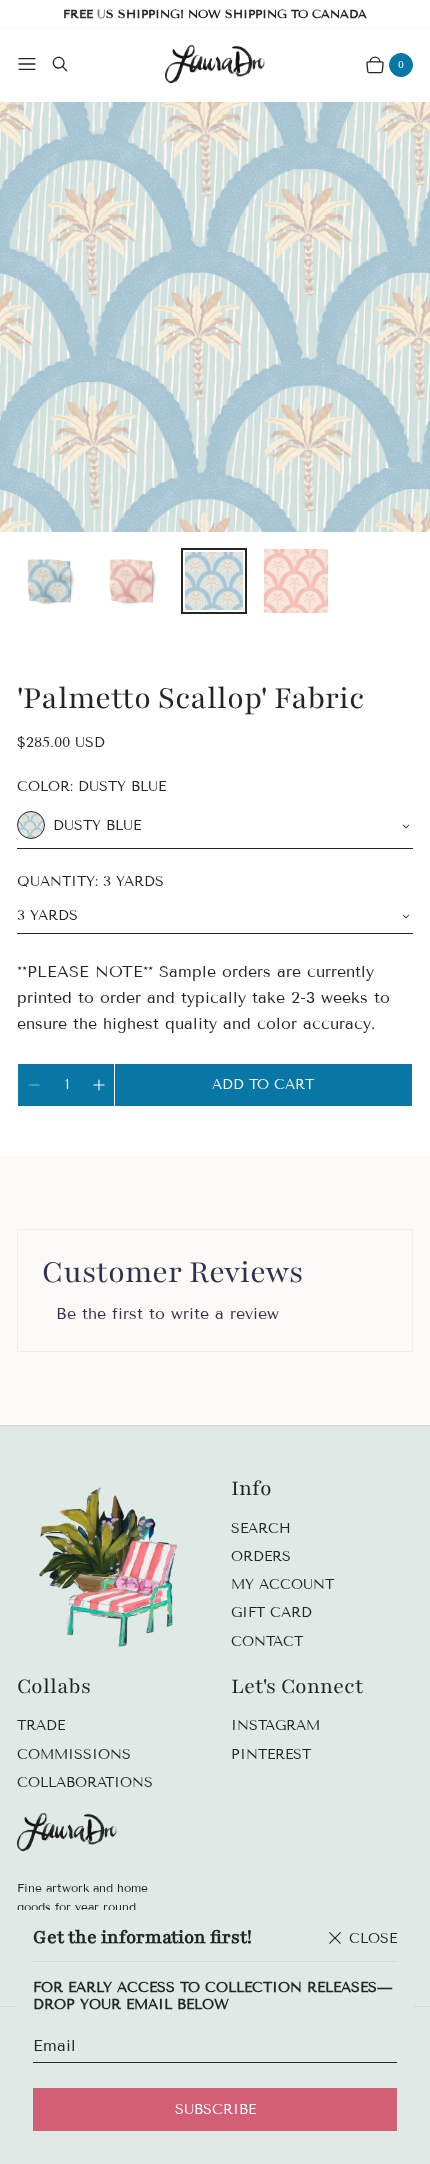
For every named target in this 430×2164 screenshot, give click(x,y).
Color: (91, 786)
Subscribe (215, 2109)
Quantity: (90, 881)
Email (54, 2045)
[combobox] (215, 825)
